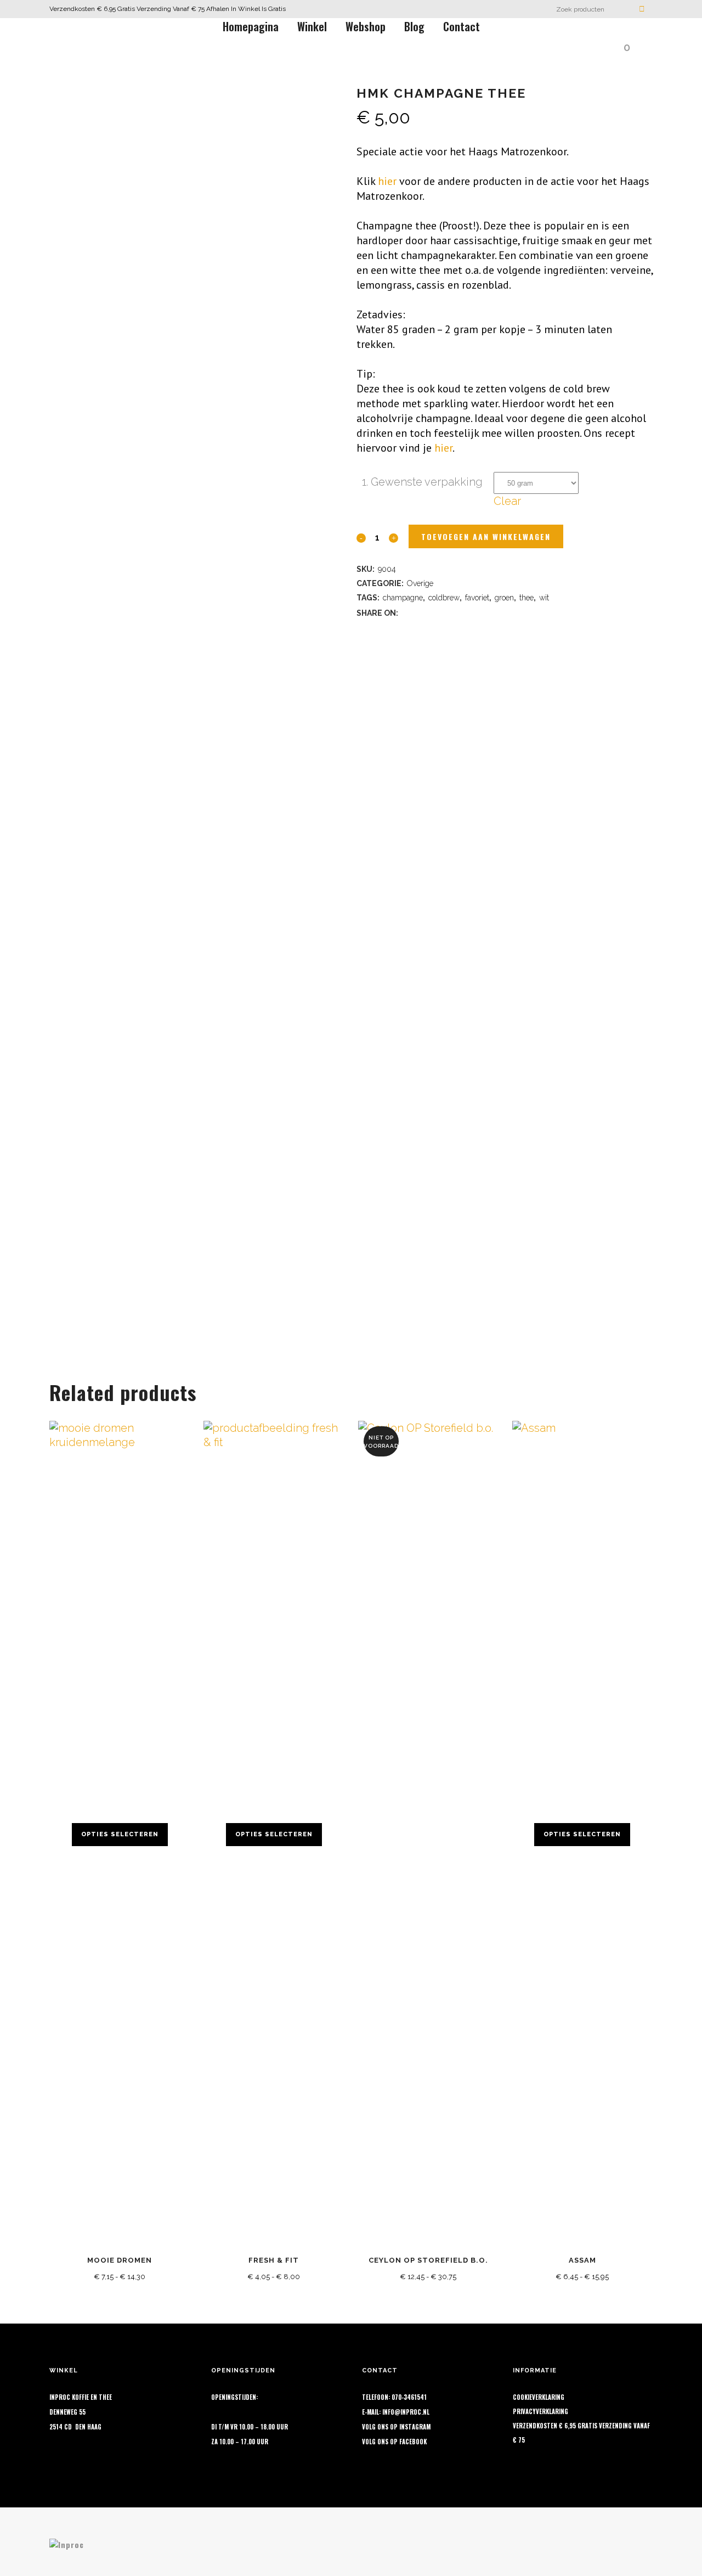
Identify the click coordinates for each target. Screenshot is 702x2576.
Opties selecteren (120, 1834)
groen (504, 598)
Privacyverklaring (540, 2411)
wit (544, 598)
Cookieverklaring (539, 2397)
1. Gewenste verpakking (422, 482)
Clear (507, 501)
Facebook (413, 2442)
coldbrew (444, 598)
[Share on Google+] (435, 612)
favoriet (477, 598)
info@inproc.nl (406, 2412)
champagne (403, 598)
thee (526, 598)
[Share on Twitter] (421, 612)
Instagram (415, 2427)
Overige (420, 583)
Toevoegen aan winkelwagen (486, 536)
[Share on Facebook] (407, 612)
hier (387, 181)
